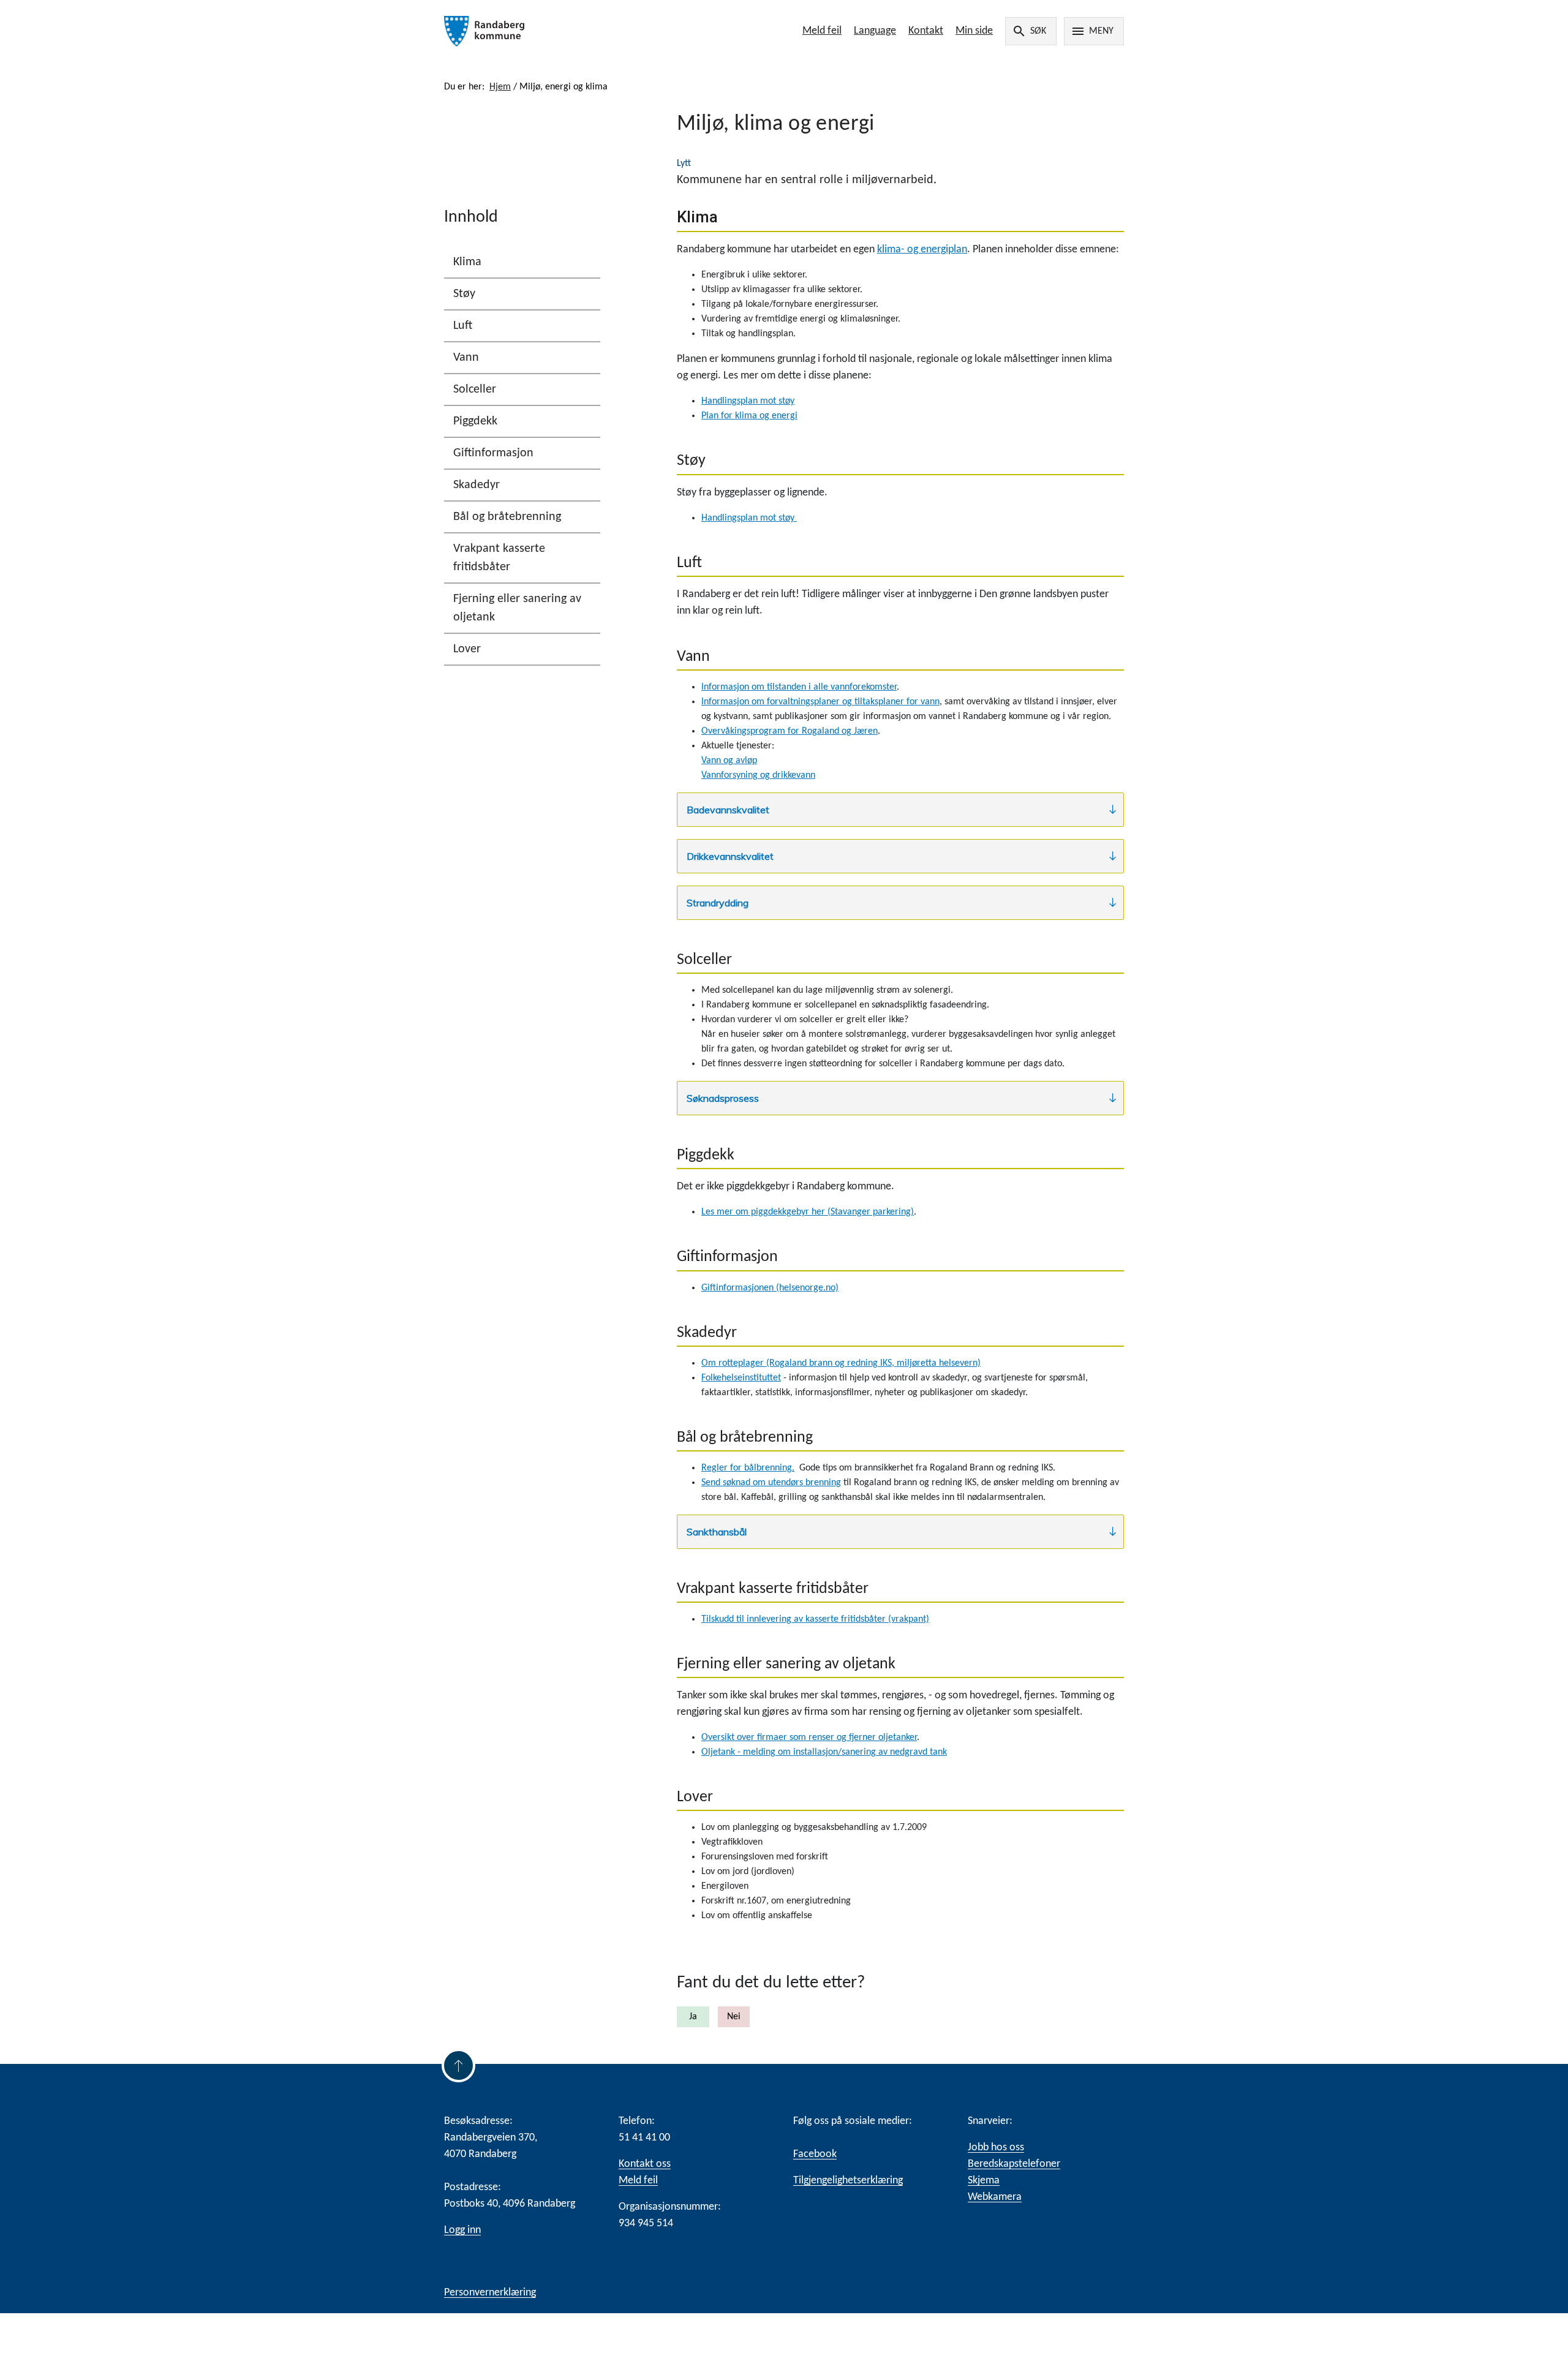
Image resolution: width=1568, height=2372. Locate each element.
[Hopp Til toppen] (458, 2065)
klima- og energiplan (922, 250)
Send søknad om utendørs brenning (771, 1483)
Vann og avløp (729, 761)
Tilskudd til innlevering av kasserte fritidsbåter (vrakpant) (815, 1619)
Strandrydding (718, 903)
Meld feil (822, 31)
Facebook (815, 2154)
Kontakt (926, 31)
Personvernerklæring (490, 2293)
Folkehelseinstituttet (741, 1378)
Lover (467, 649)
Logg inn (462, 2230)
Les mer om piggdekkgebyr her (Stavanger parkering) (808, 1212)
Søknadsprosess (723, 1098)
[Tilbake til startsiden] (580, 31)
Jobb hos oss (996, 2148)
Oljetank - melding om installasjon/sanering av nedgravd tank (824, 1752)
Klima (467, 262)
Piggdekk (475, 421)
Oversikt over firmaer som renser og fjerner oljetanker (809, 1738)
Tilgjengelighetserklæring (848, 2181)
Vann (466, 358)
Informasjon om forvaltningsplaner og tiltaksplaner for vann (820, 702)
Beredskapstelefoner (1014, 2164)
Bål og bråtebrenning (507, 517)
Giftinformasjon (493, 453)
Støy (464, 294)
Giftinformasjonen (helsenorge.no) (770, 1288)
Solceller (475, 390)
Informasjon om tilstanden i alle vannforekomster (799, 687)
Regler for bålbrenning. (748, 1468)
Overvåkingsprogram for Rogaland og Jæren (790, 731)
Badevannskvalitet (728, 810)
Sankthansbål (717, 1532)
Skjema (984, 2181)
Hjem (500, 87)
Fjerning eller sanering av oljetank (517, 608)
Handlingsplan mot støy (748, 401)
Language (875, 31)
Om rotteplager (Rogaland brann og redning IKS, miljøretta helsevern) (841, 1363)
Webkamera (995, 2197)
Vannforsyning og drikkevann (758, 775)
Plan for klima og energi (749, 416)
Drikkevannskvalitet (730, 856)
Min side (974, 31)
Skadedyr (477, 485)
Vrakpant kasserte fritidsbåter (499, 558)
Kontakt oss (645, 2164)
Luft (463, 326)
